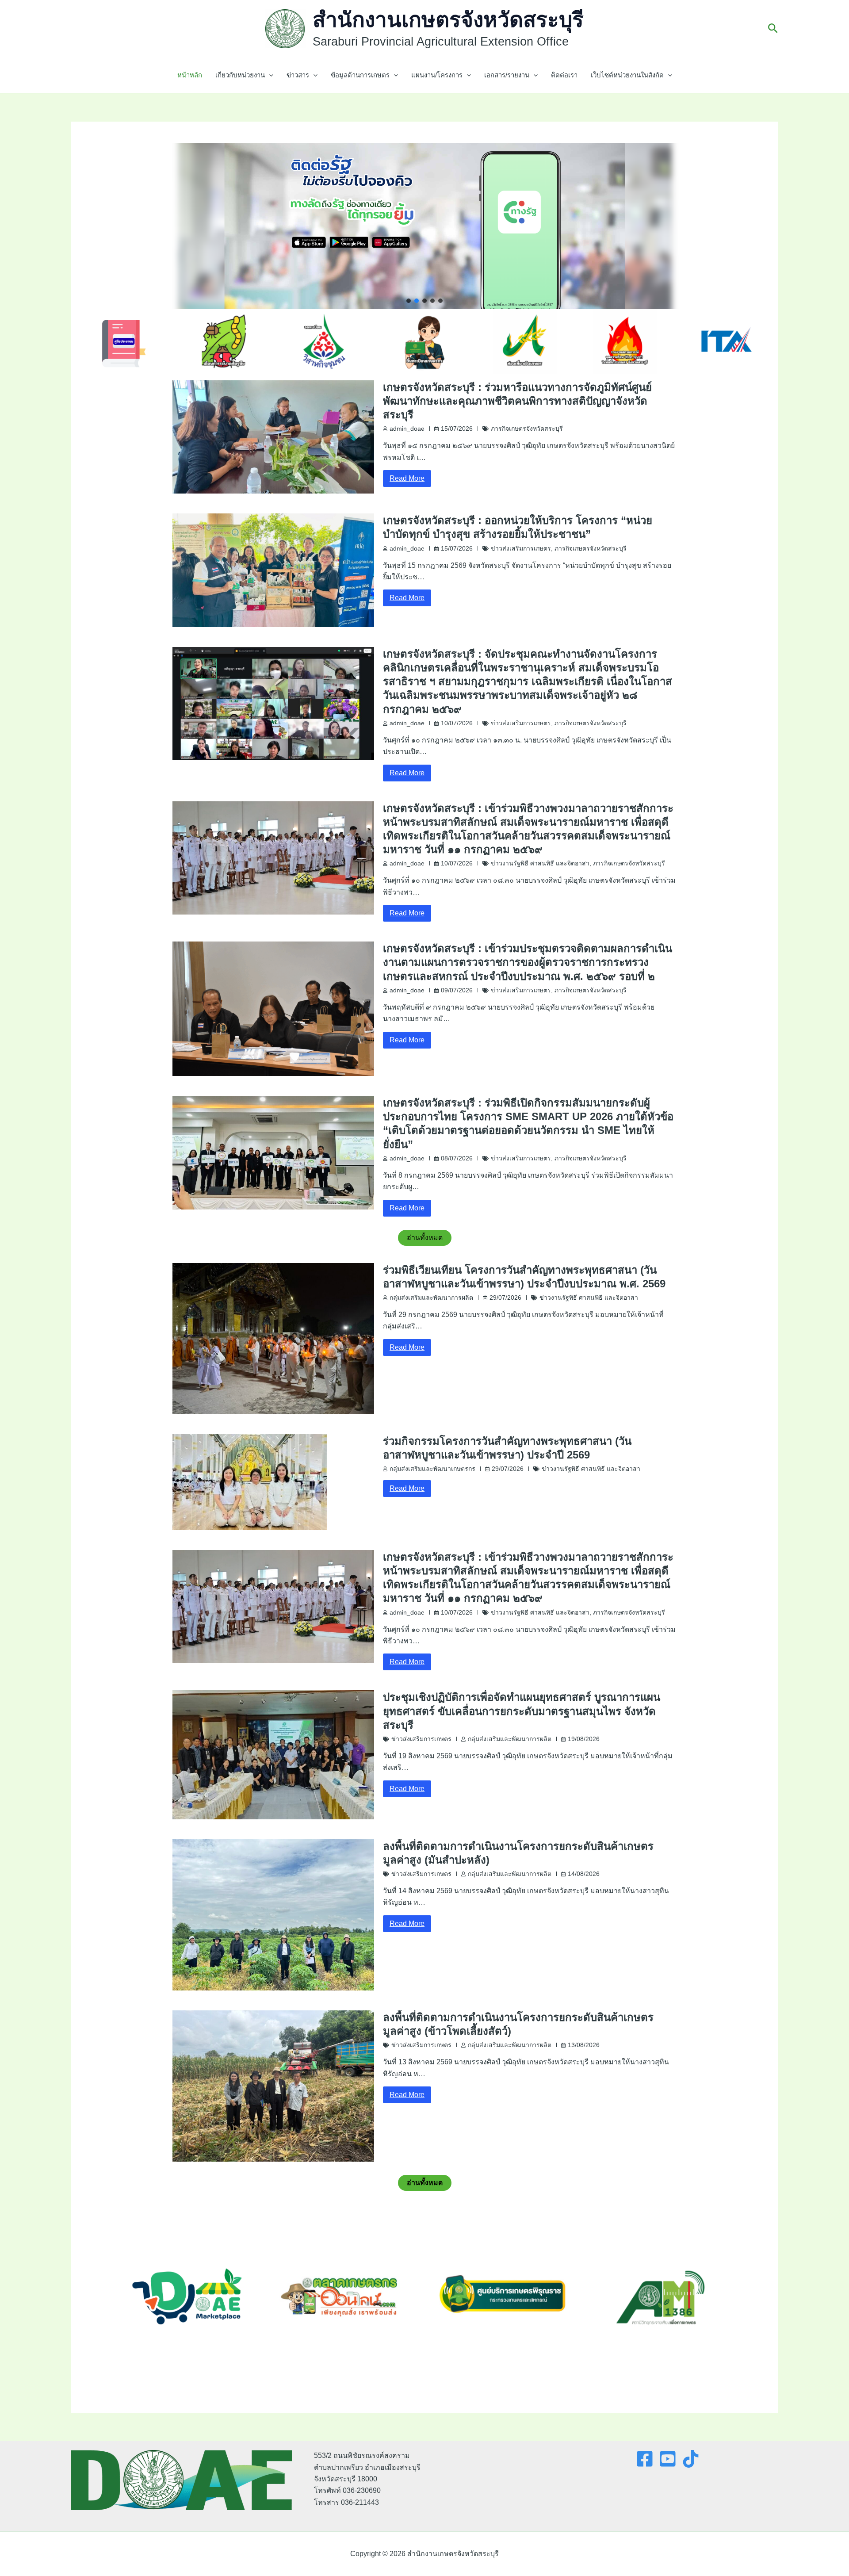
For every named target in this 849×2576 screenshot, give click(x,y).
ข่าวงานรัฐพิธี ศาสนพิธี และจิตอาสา (540, 863)
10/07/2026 (457, 723)
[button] (773, 29)
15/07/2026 (457, 429)
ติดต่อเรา (564, 75)
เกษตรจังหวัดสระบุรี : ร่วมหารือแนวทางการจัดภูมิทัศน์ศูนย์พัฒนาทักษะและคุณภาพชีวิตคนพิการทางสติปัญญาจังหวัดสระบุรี (517, 401)
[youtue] (668, 2459)
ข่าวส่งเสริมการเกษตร (521, 548)
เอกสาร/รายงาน (507, 75)
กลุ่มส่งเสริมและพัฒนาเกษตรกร (432, 1469)
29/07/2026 (505, 1298)
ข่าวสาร (298, 75)
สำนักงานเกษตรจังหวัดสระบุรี (448, 20)
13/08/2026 (584, 2045)
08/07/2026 (457, 1158)
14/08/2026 (584, 1874)
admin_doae (407, 429)
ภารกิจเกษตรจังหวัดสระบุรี (527, 429)
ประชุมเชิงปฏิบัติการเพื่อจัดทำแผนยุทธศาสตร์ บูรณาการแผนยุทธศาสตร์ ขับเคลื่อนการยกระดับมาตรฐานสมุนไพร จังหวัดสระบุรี (522, 1711)
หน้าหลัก (190, 75)
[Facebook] (645, 2459)
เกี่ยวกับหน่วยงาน (240, 75)
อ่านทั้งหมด (425, 1238)
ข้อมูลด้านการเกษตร (360, 75)
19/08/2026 (584, 1739)
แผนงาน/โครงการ (437, 75)
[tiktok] (691, 2459)
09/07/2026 (457, 990)
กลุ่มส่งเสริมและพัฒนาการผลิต (431, 1298)
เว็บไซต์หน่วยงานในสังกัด (627, 75)
